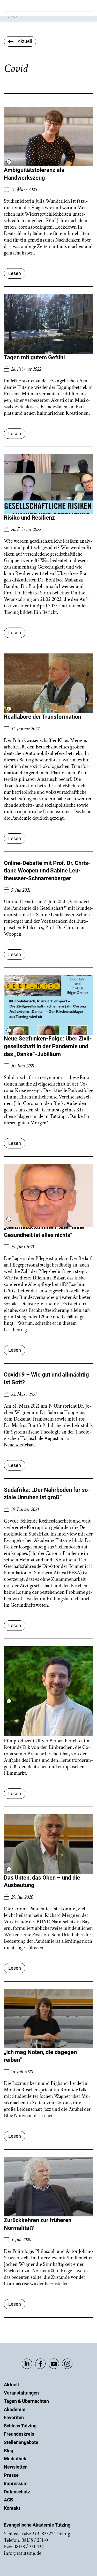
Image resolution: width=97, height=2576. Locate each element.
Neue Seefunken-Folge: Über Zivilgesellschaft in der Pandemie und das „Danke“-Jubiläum (48, 1046)
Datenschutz (17, 2492)
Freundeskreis (19, 2434)
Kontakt (12, 2508)
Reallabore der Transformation (43, 717)
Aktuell (11, 2385)
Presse (11, 2475)
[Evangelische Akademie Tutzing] (34, 17)
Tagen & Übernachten (26, 2401)
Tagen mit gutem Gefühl (34, 357)
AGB (8, 2500)
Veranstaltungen (21, 2393)
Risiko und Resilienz (29, 518)
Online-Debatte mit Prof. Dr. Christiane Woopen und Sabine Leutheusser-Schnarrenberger (47, 871)
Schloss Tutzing (20, 2426)
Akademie (15, 2409)
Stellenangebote (21, 2442)
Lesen (15, 273)
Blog (9, 2451)
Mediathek (15, 2459)
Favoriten (14, 2417)
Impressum (16, 2483)
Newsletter (15, 2467)
